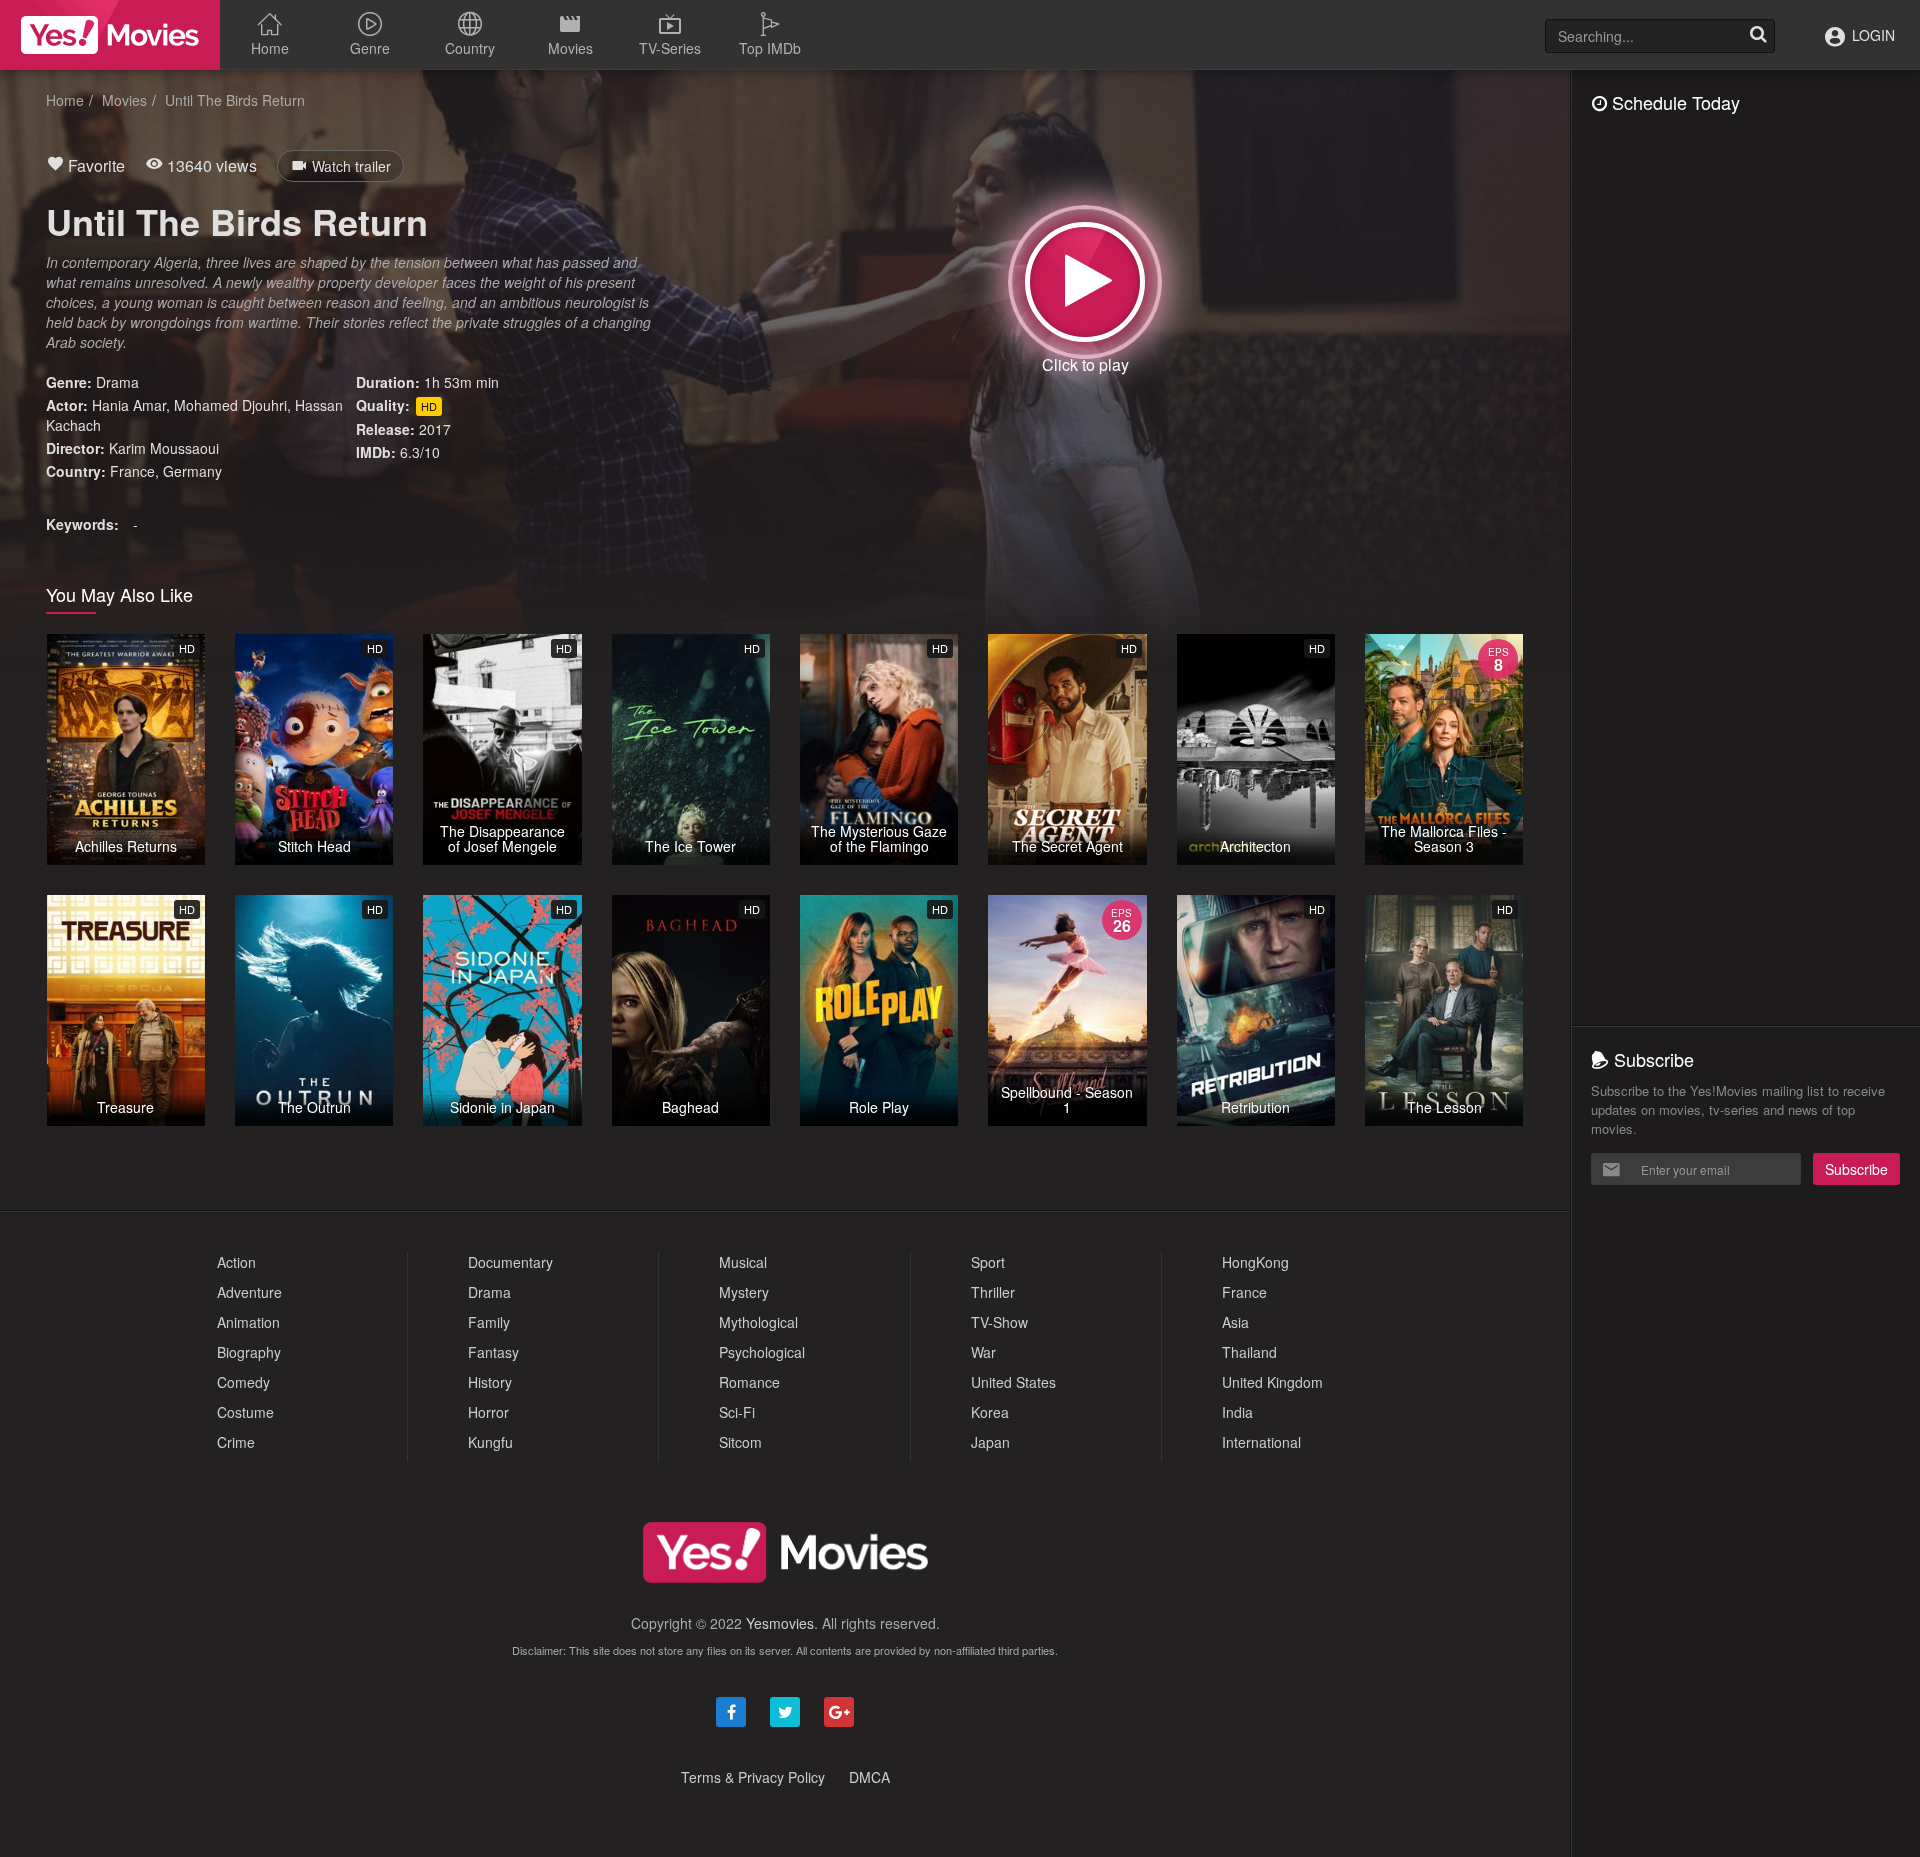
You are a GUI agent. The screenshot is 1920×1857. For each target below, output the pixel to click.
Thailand (1249, 1352)
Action (236, 1262)
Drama (117, 382)
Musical (743, 1262)
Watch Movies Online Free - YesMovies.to (110, 35)
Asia (1235, 1322)
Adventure (249, 1292)
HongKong (1255, 1262)
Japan (990, 1442)
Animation (248, 1322)
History (490, 1382)
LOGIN (1871, 35)
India (1237, 1412)
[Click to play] (1085, 282)
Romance (749, 1382)
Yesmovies (780, 1623)
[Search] (1758, 36)
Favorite (94, 165)
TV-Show (999, 1322)
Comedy (243, 1382)
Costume (245, 1412)
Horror (488, 1412)
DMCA (869, 1777)
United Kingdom (1272, 1382)
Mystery (744, 1292)
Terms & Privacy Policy (753, 1777)
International (1261, 1442)
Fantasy (493, 1352)
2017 (435, 429)
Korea (990, 1412)
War (983, 1352)
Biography (249, 1352)
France (132, 471)
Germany (192, 471)
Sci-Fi (737, 1412)
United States (1013, 1382)
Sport (988, 1262)
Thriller (993, 1292)
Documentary (510, 1262)
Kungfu (490, 1442)
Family (489, 1322)
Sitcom (740, 1442)
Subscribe (1856, 1169)
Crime (236, 1442)
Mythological (758, 1322)
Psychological (762, 1352)
